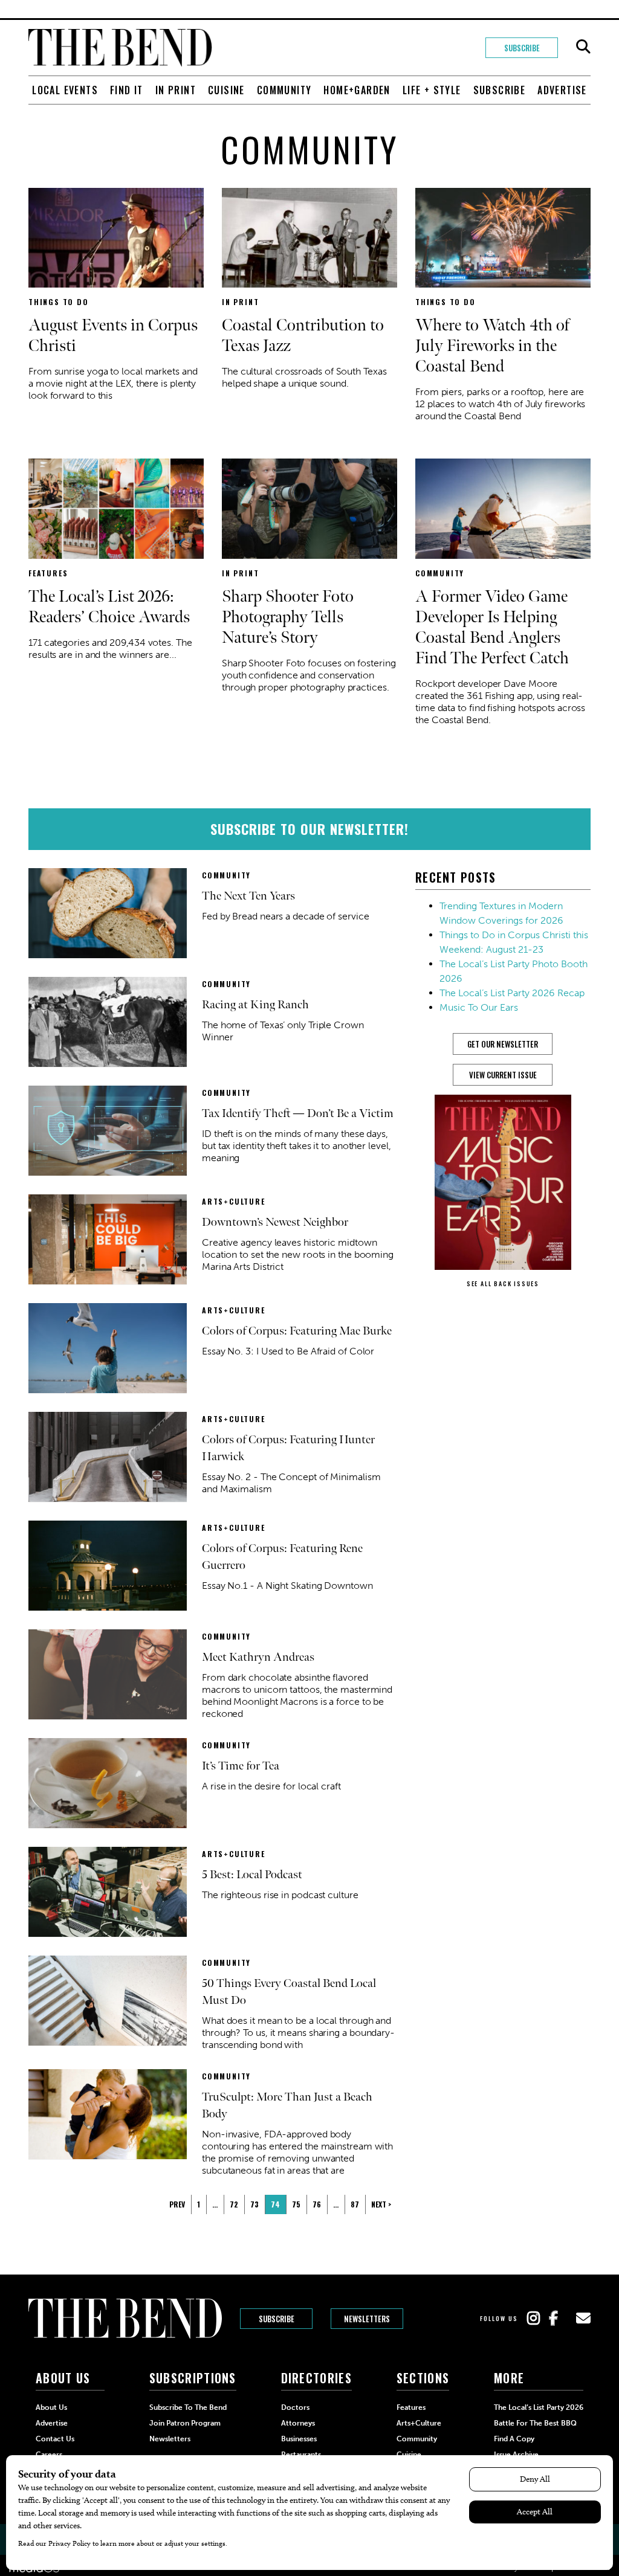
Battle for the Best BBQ (535, 2423)
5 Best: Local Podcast (252, 1875)
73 (254, 2204)
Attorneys (298, 2423)
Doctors (295, 2407)
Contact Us (55, 2439)
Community (284, 90)
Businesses (299, 2439)
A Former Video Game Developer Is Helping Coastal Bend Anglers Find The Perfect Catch (492, 627)
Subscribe (522, 48)
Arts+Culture (234, 1201)
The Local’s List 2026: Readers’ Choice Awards (109, 607)
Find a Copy (514, 2439)
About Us (51, 2407)
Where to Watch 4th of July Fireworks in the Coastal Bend (492, 346)
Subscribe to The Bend (188, 2407)
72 (234, 2204)
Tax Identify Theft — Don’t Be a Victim (298, 1113)
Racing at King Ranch (255, 1005)
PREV (177, 2204)
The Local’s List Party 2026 (539, 2407)
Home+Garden (357, 90)
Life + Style (432, 90)
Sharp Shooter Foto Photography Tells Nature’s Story (288, 617)
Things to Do (59, 302)
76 (317, 2204)
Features (48, 573)
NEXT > (381, 2204)
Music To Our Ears (479, 1007)
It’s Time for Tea (241, 1766)
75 (296, 2204)
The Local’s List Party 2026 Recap (512, 993)
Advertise (562, 90)
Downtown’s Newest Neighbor (275, 1222)
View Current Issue (503, 1075)
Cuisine (226, 90)
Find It (127, 90)
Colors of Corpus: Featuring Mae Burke (297, 1331)
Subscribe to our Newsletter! (309, 829)
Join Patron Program (185, 2423)
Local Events (65, 90)
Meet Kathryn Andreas (258, 1657)
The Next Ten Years (248, 896)
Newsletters (367, 2319)
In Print (176, 90)
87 (355, 2204)
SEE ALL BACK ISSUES (503, 1283)
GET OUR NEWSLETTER (503, 1044)
